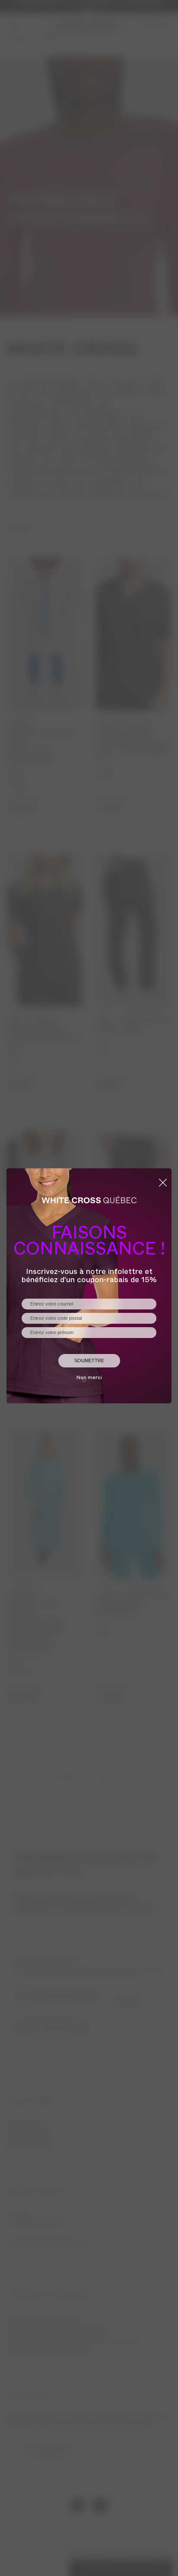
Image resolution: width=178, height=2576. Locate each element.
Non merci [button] (89, 1378)
